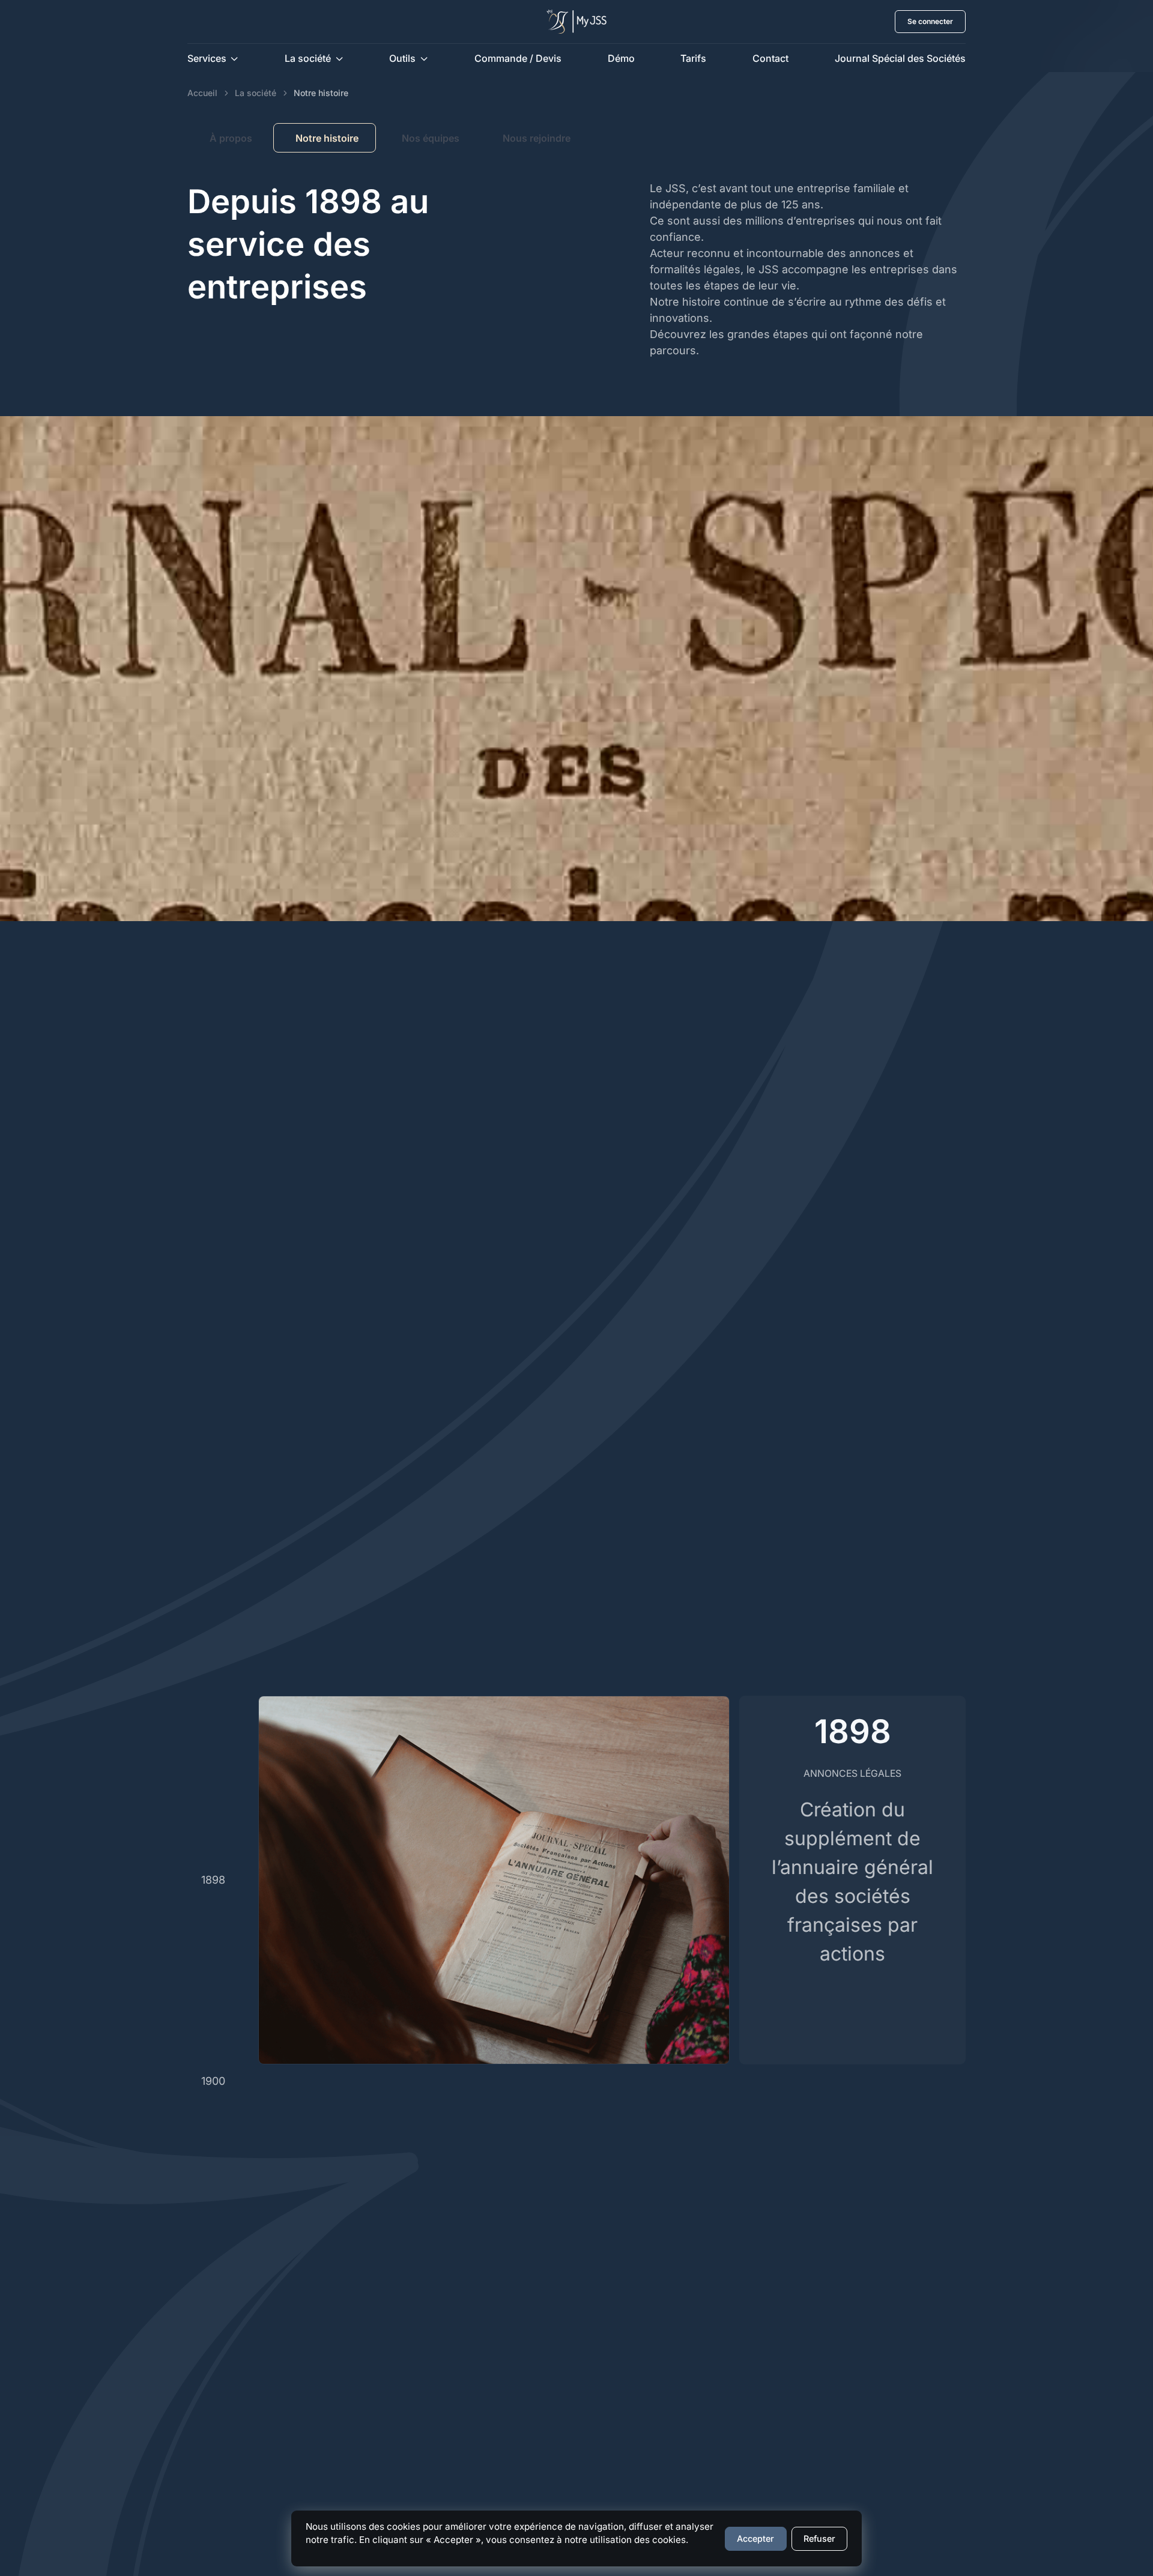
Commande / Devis (518, 58)
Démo (621, 58)
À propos (231, 138)
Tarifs (693, 58)
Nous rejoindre (537, 138)
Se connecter (930, 21)
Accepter (755, 2538)
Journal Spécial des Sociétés (900, 58)
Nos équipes (431, 138)
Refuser (819, 2538)
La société (256, 93)
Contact (770, 58)
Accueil (202, 93)
